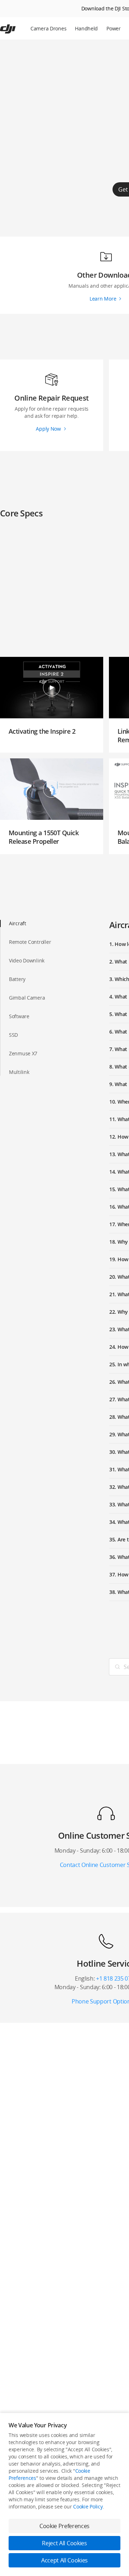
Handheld (86, 28)
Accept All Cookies (64, 2560)
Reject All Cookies (64, 2543)
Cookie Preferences (64, 2526)
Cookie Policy (88, 2506)
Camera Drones (48, 28)
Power (114, 28)
